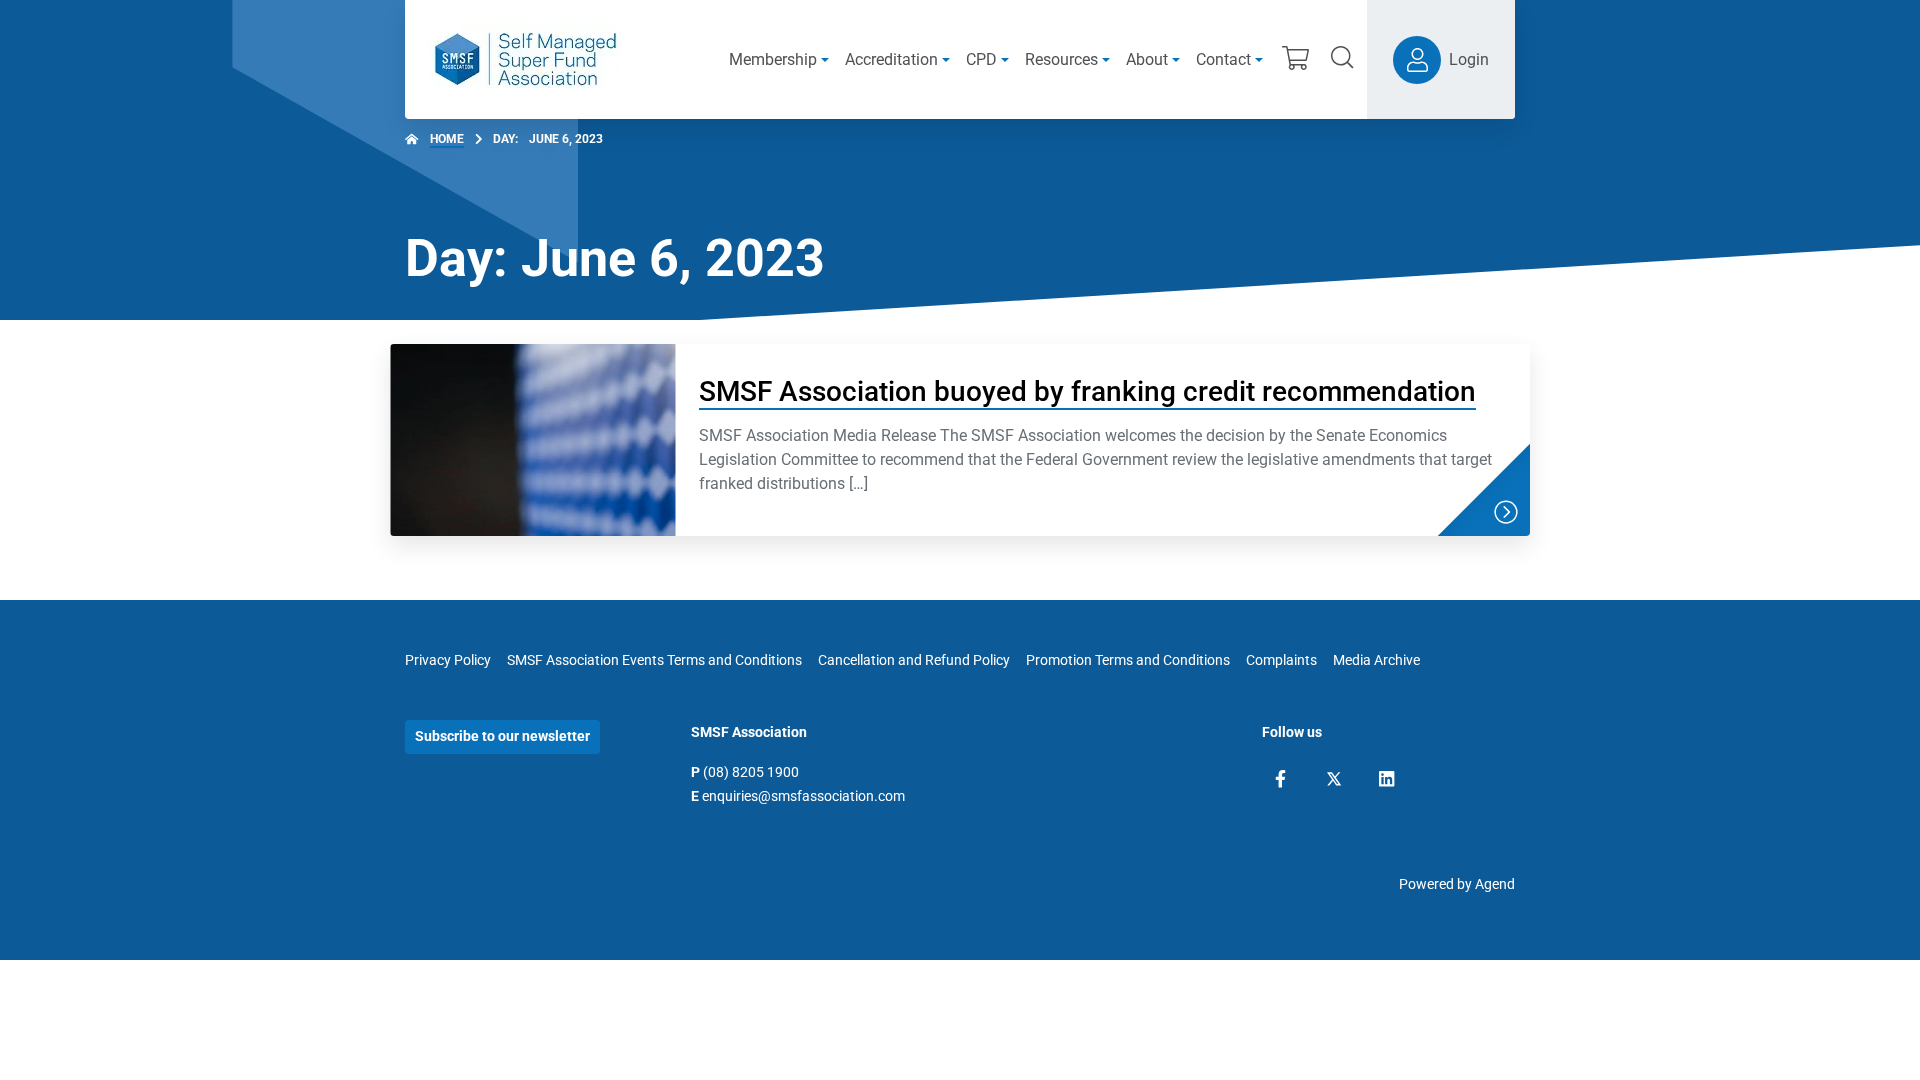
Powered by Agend (1457, 884)
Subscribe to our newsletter (502, 736)
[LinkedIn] (1386, 779)
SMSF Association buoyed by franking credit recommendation (1087, 391)
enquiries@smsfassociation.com (803, 796)
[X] (1334, 779)
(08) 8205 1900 (751, 772)
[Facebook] (1280, 779)
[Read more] (1506, 512)
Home (447, 139)
